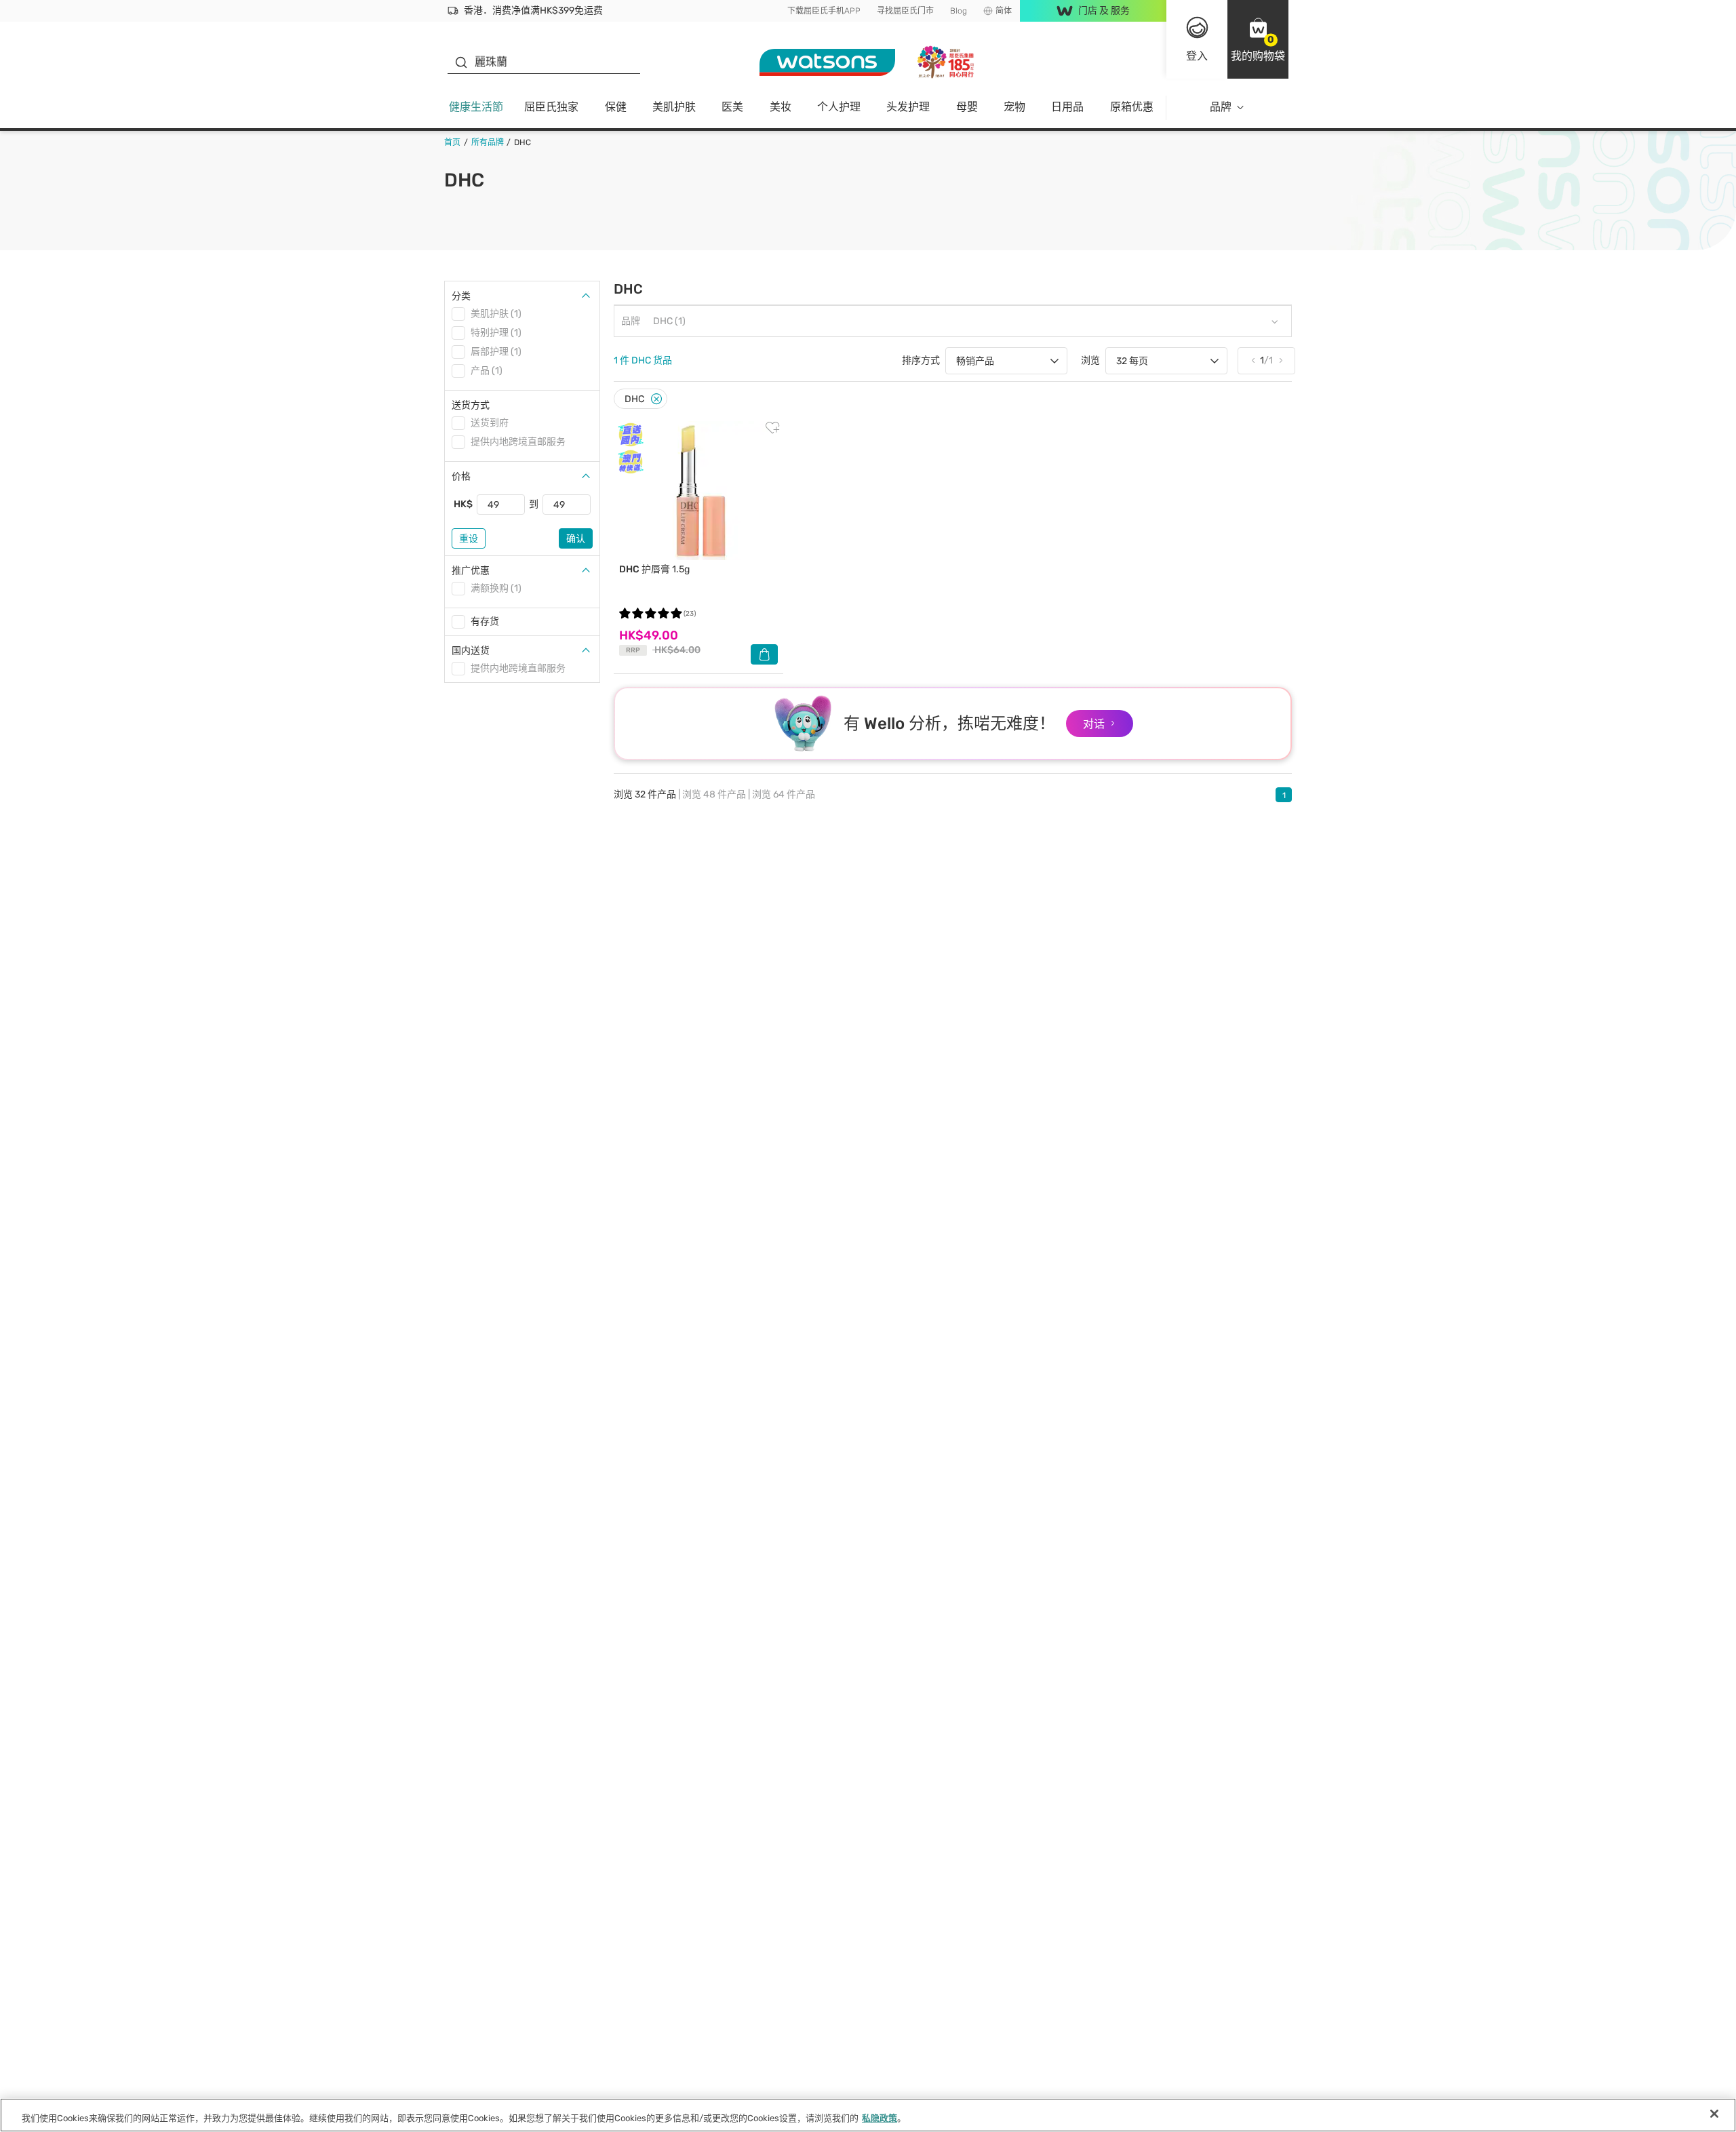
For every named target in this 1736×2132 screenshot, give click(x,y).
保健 (616, 107)
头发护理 (908, 107)
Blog (959, 11)
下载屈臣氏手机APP (824, 11)
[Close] (656, 399)
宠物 (1014, 107)
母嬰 (967, 107)
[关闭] (1714, 2114)
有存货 (485, 621)
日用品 (1067, 107)
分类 (461, 296)
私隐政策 (880, 2118)
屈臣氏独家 (551, 107)
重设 (469, 539)
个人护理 (839, 107)
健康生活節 (476, 107)
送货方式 (471, 405)
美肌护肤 (674, 107)
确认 (576, 539)
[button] (1258, 39)
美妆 (781, 107)
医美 (732, 107)
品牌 (1221, 107)
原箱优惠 (1132, 107)
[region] (868, 2115)
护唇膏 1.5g (654, 569)
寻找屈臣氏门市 (905, 11)
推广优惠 (471, 571)
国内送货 (471, 651)
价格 (461, 476)
